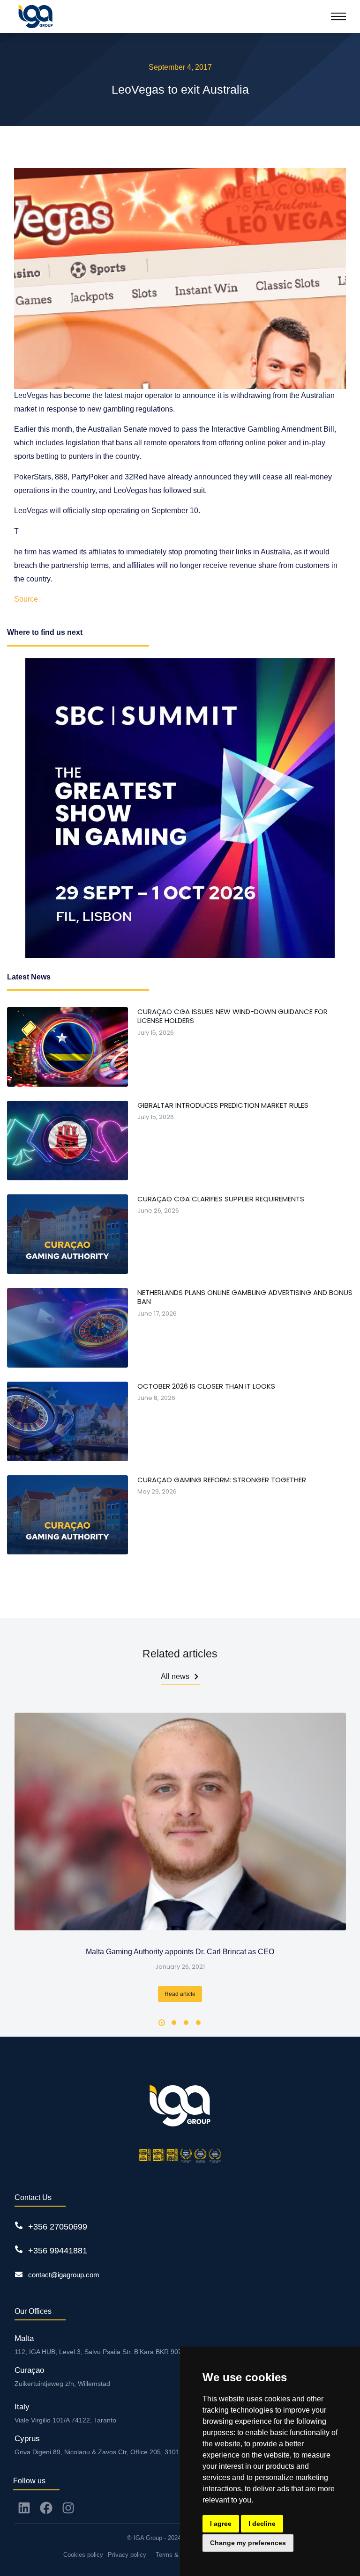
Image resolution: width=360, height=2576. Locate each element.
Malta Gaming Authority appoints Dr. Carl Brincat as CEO (180, 1952)
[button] (162, 2023)
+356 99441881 (58, 2251)
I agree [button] (221, 2524)
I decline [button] (262, 2524)
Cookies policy (83, 2555)
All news (175, 1676)
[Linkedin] (24, 2508)
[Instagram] (68, 2508)
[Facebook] (46, 2508)
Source (26, 599)
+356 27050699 (58, 2227)
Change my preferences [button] (248, 2543)
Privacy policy (127, 2555)
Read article (180, 1994)
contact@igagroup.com (64, 2275)
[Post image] (180, 1822)
